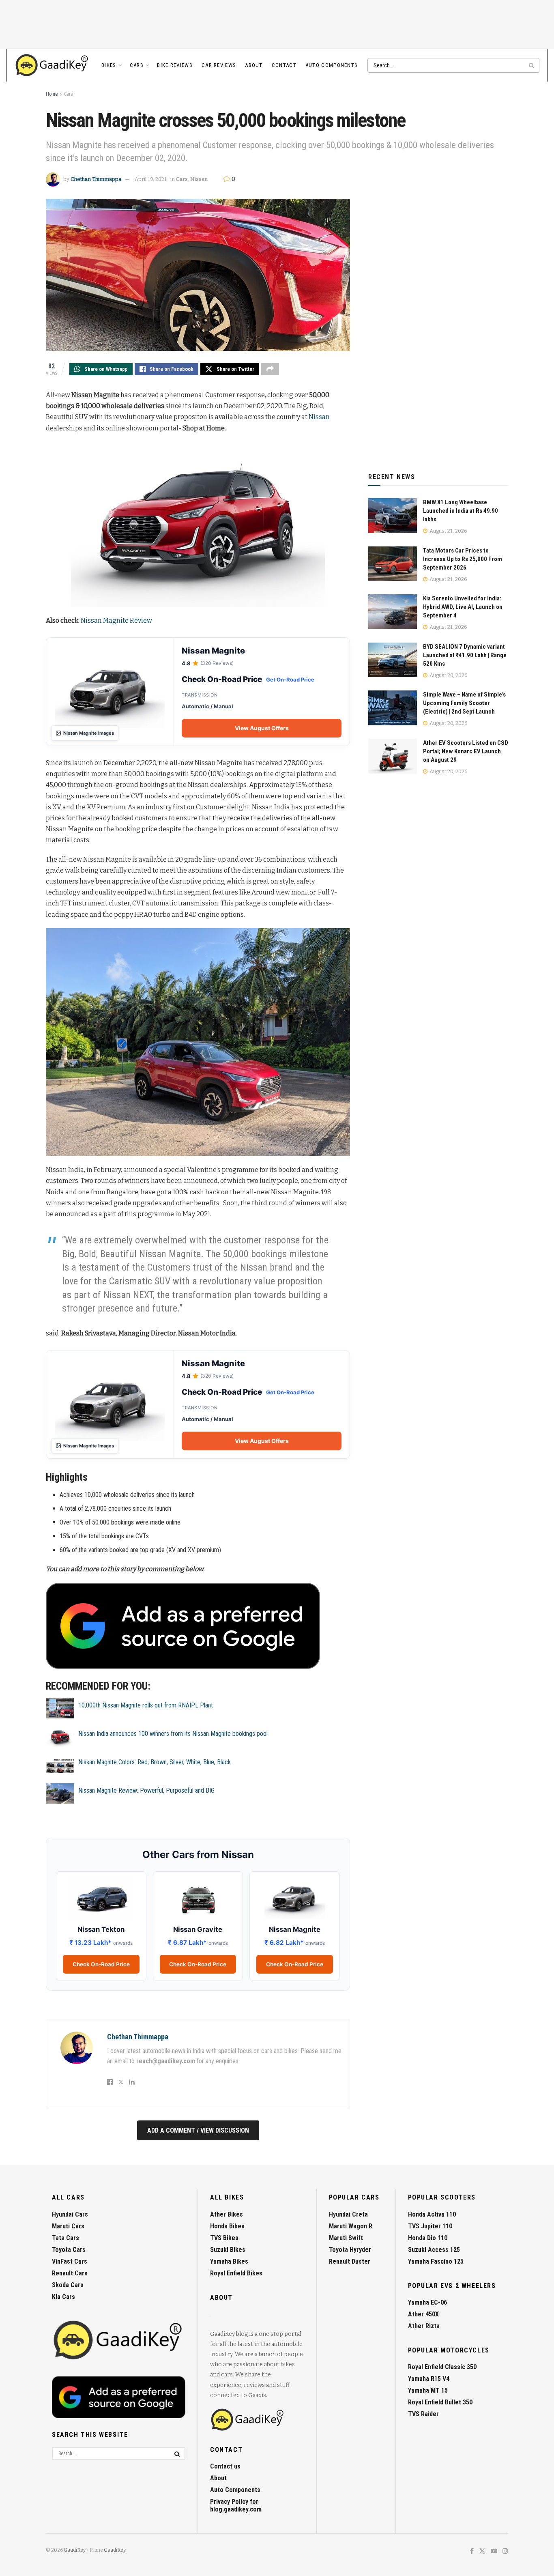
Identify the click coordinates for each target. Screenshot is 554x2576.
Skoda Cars (68, 2285)
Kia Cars (63, 2297)
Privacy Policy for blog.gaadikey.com (236, 2505)
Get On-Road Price (290, 679)
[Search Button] (532, 65)
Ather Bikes (227, 2214)
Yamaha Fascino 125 (436, 2261)
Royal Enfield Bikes (236, 2273)
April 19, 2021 (151, 179)
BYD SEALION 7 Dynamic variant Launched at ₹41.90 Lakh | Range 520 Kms (465, 655)
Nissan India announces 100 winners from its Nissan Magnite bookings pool (173, 1734)
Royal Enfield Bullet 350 (440, 2402)
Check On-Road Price (101, 1964)
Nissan (199, 179)
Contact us (225, 2466)
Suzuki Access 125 (434, 2250)
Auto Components (332, 65)
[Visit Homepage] (52, 65)
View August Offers (262, 728)
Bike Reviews (175, 65)
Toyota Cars (69, 2250)
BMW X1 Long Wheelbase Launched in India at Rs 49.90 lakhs (461, 511)
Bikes (109, 65)
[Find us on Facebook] (472, 2551)
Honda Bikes (227, 2226)
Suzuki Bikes (228, 2250)
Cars (137, 65)
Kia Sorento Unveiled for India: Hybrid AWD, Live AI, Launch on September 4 (463, 607)
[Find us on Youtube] (494, 2551)
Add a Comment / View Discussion (198, 2130)
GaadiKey (75, 2550)
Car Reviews (219, 65)
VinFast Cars (70, 2261)
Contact (284, 65)
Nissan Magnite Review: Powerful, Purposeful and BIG (146, 1790)
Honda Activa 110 (432, 2214)
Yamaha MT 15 (428, 2390)
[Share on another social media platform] (270, 369)
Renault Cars (70, 2273)
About (254, 65)
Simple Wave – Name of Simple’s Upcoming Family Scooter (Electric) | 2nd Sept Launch (464, 703)
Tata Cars (65, 2238)
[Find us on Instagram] (505, 2551)
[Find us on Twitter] (482, 2551)
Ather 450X (423, 2314)
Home (52, 94)
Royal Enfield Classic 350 (442, 2367)
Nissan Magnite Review (116, 620)
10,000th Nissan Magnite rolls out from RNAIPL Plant (146, 1705)
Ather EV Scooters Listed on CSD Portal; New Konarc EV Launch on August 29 (466, 751)
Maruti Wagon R (351, 2226)
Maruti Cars (68, 2226)
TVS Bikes (224, 2238)
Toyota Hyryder (350, 2250)
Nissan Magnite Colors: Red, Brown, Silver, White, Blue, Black (155, 1762)
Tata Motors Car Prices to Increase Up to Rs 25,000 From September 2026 (463, 559)
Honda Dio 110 (428, 2238)
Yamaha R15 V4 (429, 2379)
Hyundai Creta (348, 2214)
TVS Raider (423, 2414)
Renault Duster (350, 2261)
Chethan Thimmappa (96, 179)
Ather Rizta (424, 2326)
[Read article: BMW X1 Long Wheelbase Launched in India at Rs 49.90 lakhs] (393, 516)
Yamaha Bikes (229, 2261)
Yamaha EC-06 (427, 2302)
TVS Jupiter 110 (430, 2226)
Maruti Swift (346, 2238)
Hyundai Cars (70, 2214)
